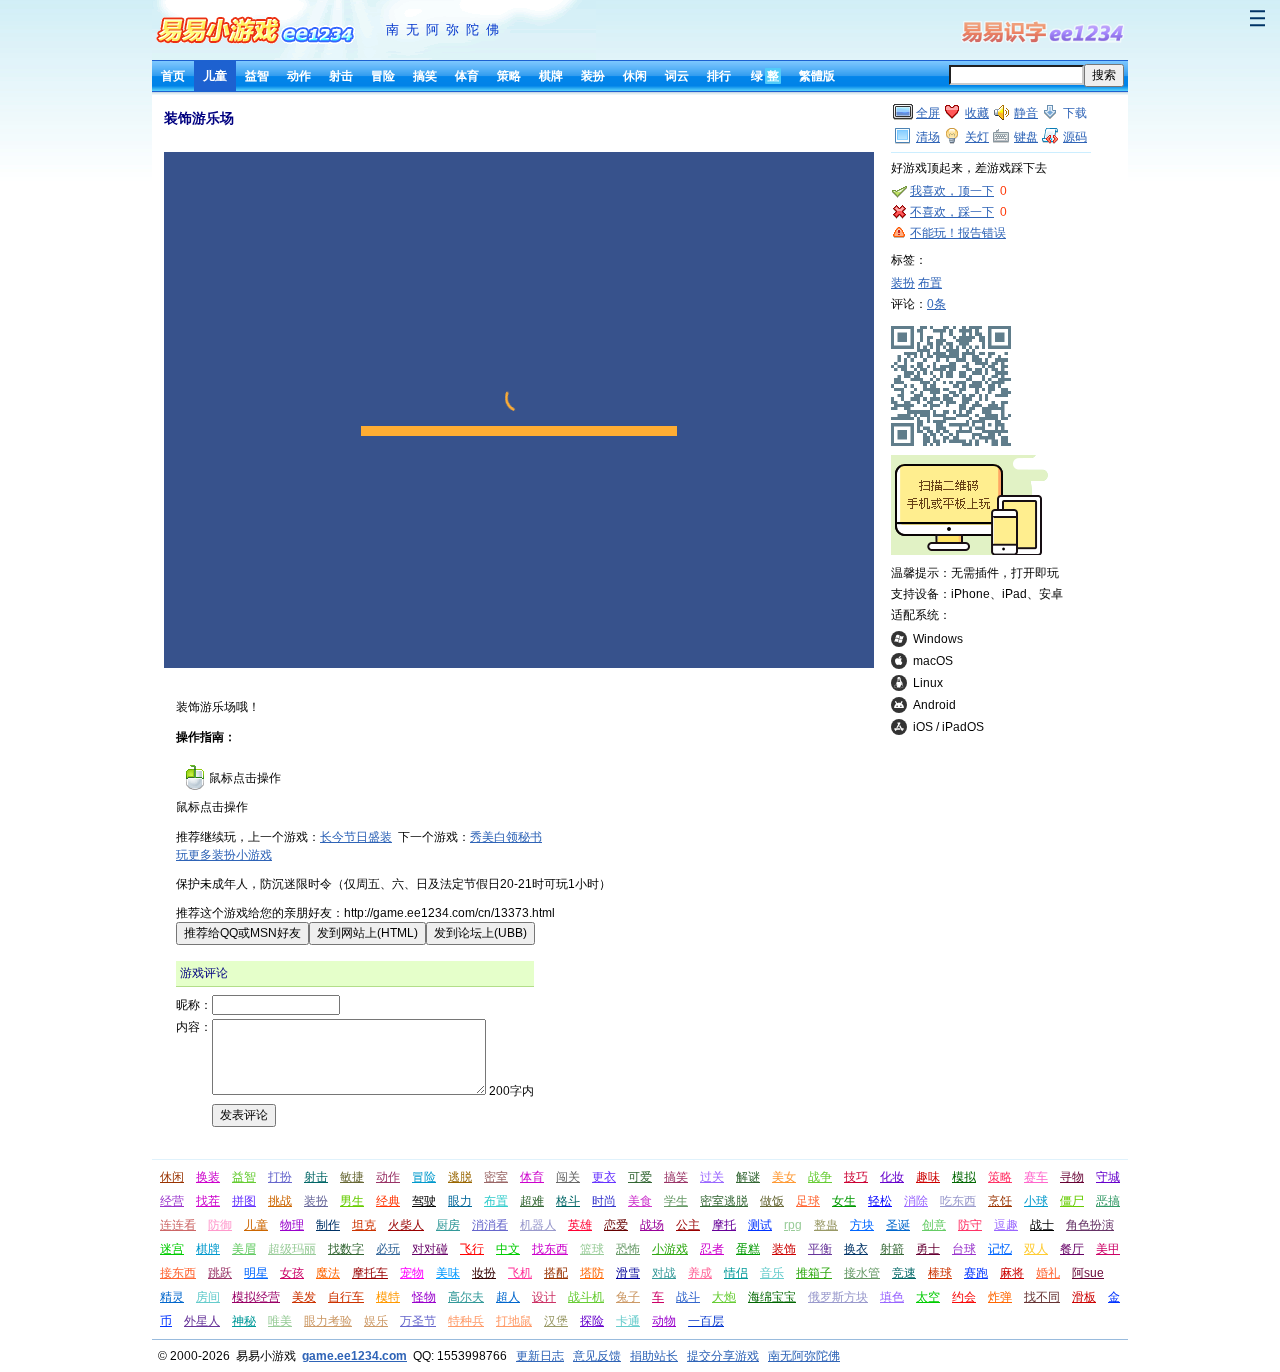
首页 (173, 76)
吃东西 (958, 1201)
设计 (544, 1297)
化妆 (892, 1177)
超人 (508, 1297)
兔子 (628, 1297)
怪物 (424, 1297)
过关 (712, 1177)
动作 (299, 76)
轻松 (880, 1201)
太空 (928, 1297)
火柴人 (406, 1225)
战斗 (688, 1297)
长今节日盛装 (356, 837)
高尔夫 (466, 1297)
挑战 (280, 1201)
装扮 (593, 76)
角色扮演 (1090, 1225)
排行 (719, 76)
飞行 (472, 1249)
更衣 (604, 1177)
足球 (808, 1201)
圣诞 (898, 1225)
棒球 (940, 1273)
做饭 (772, 1201)
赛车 (1036, 1177)
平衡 (820, 1249)
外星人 (202, 1321)
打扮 (280, 1177)
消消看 (490, 1225)
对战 (664, 1273)
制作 (328, 1225)
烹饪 (1000, 1201)
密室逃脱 (724, 1201)
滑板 (1084, 1297)
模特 (388, 1297)
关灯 (977, 137)
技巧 (856, 1177)
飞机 (520, 1273)
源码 (1075, 137)
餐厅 (1072, 1249)
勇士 (928, 1249)
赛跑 (976, 1273)
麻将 (1012, 1273)
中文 (508, 1249)
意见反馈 (597, 1356)
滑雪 (628, 1273)
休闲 (635, 76)
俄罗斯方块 (838, 1297)
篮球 (592, 1249)
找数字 (346, 1249)
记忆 (1000, 1249)
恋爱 (616, 1225)
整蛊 (826, 1225)
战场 (652, 1225)
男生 (352, 1201)
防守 (970, 1225)
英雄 (580, 1225)
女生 (844, 1201)
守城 (1108, 1177)
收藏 (977, 113)
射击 (341, 76)
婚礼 (1048, 1273)
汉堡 (556, 1321)
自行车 (346, 1297)
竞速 (904, 1273)
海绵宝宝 (772, 1297)
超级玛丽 (292, 1249)
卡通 (628, 1321)
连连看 (178, 1225)
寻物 (1072, 1177)
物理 (292, 1225)
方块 (862, 1225)
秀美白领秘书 (506, 837)
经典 (388, 1201)
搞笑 (425, 76)
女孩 (292, 1273)
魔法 (328, 1273)
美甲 (1108, 1249)
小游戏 (670, 1249)
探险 (592, 1321)
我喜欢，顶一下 (952, 191)
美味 (448, 1273)
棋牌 (551, 76)
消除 (916, 1201)
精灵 (172, 1297)
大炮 (724, 1297)
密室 (496, 1177)
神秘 (244, 1321)
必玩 (388, 1249)
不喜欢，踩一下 (952, 212)
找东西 (550, 1249)
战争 (820, 1177)
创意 (934, 1225)
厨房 (448, 1225)
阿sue (1088, 1273)
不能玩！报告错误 (958, 233)
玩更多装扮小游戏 (224, 855)
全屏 (928, 113)
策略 (509, 76)
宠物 (412, 1273)
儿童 (215, 76)
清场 (928, 137)
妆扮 (484, 1273)
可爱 (640, 1177)
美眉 (244, 1249)
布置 (930, 283)
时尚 (604, 1201)
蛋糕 (748, 1249)
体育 (467, 76)
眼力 (460, 1201)
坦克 (364, 1225)
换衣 (856, 1249)
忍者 (712, 1249)
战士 (1042, 1225)
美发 (304, 1297)
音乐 (772, 1273)
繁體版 (817, 76)
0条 (936, 304)
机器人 (538, 1225)
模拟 (964, 1177)
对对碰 (430, 1249)
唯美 (280, 1321)
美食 (640, 1201)
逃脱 (460, 1177)
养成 (700, 1273)
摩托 (724, 1225)
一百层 (706, 1321)
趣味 (928, 1177)
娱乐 (376, 1321)
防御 (220, 1225)
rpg (793, 1225)
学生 (676, 1201)
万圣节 (418, 1321)
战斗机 (586, 1297)
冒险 (383, 76)
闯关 (568, 1177)
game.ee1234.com (354, 1356)
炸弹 (1000, 1297)
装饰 (784, 1249)
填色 (892, 1297)
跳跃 (220, 1273)
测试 (760, 1225)
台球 (964, 1249)
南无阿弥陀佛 (446, 29)
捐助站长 (654, 1356)
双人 (1036, 1249)
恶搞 (1108, 1201)
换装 (208, 1177)
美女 (784, 1177)
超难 (532, 1201)
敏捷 (352, 1177)
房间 (208, 1297)
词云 (677, 76)
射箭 (892, 1249)
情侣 (736, 1273)
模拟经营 (256, 1297)
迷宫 (172, 1249)
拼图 (244, 1201)
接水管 (862, 1273)
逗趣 (1006, 1225)
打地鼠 (514, 1321)
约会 (964, 1297)
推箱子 (814, 1273)
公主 (688, 1225)
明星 (256, 1273)
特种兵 (466, 1321)
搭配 (556, 1273)
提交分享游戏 (723, 1356)
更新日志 (540, 1356)
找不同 (1042, 1297)
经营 (172, 1201)
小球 (1036, 1201)
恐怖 (628, 1249)
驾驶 (424, 1201)
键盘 (1026, 137)
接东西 (178, 1273)
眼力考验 (328, 1321)
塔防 (592, 1273)
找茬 (208, 1201)
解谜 (748, 1177)
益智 (257, 76)
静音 (1026, 113)
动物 (664, 1321)
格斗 (568, 1201)
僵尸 (1072, 1201)
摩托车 (370, 1273)
